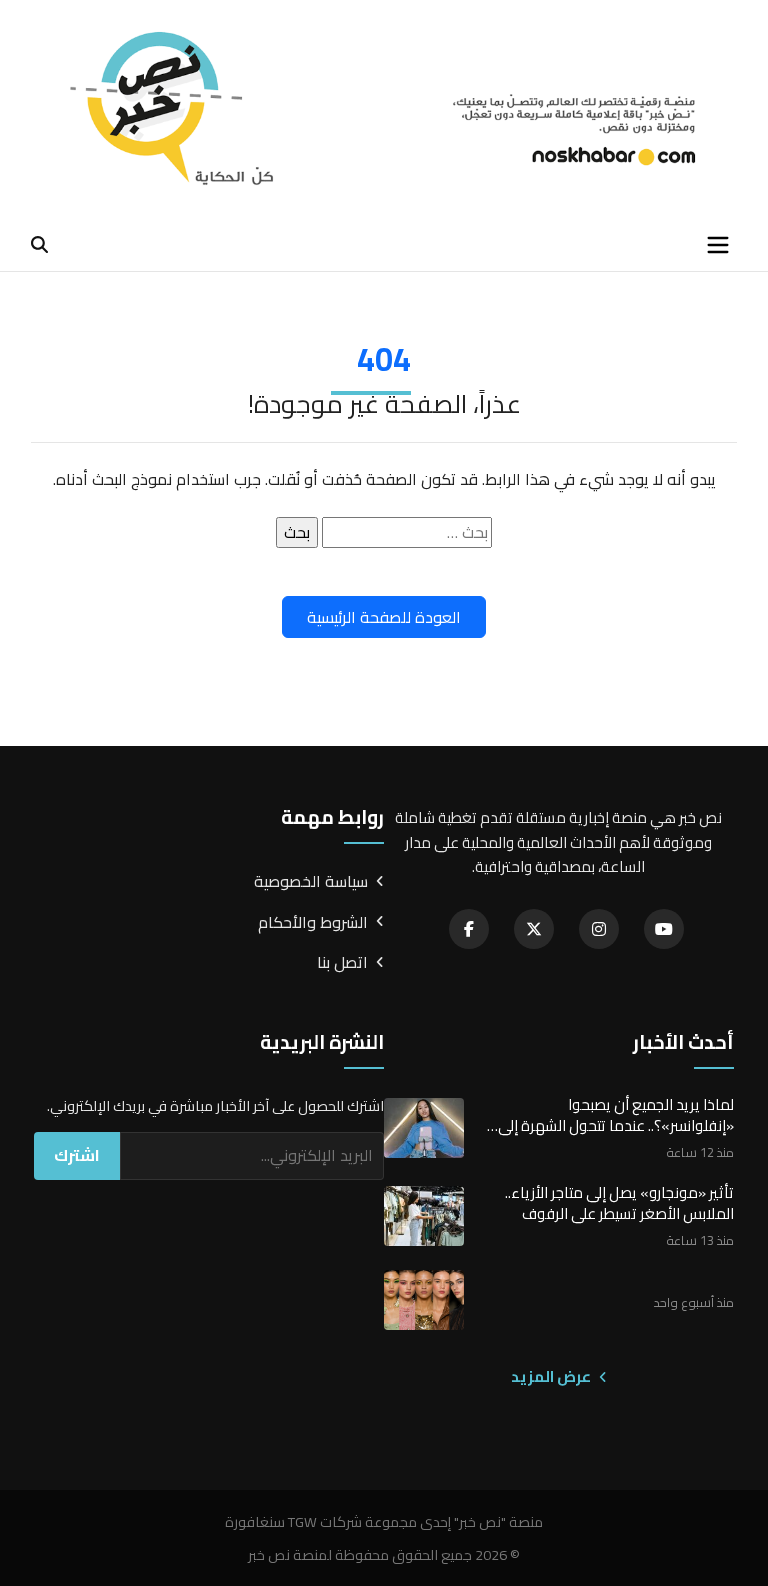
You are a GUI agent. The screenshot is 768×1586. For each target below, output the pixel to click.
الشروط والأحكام (313, 923)
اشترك (77, 1155)
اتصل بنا (342, 963)
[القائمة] (718, 245)
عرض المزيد (552, 1377)
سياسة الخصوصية (311, 882)
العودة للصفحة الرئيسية (384, 617)
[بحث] (39, 244)
